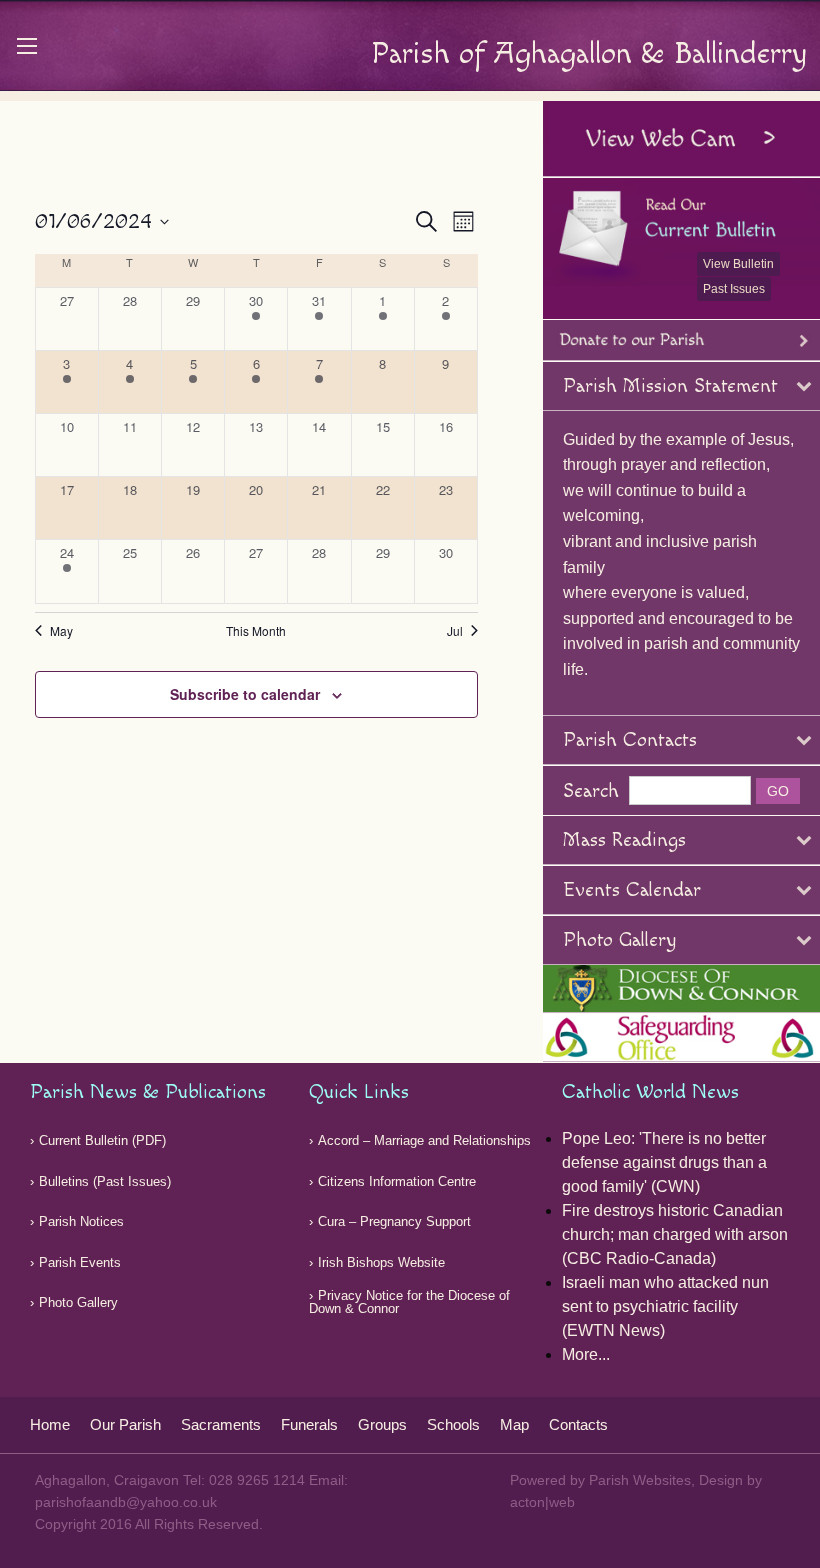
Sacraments (221, 1424)
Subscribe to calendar (245, 694)
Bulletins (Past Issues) (105, 1181)
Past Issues (734, 289)
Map (514, 1424)
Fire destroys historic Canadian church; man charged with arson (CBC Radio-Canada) (675, 1234)
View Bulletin (738, 264)
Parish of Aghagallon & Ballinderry (589, 54)
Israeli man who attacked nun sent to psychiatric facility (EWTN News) (665, 1306)
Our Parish (125, 1424)
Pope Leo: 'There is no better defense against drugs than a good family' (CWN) (664, 1162)
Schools (453, 1424)
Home (50, 1424)
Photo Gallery (78, 1302)
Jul (455, 631)
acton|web (542, 1502)
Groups (382, 1424)
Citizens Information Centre (397, 1181)
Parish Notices (81, 1221)
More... (586, 1354)
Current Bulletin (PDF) (102, 1140)
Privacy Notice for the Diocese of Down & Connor (409, 1302)
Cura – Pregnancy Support (394, 1221)
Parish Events (80, 1262)
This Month (256, 631)
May (61, 631)
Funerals (309, 1424)
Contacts (578, 1424)
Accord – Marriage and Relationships (424, 1140)
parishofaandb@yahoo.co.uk (126, 1502)
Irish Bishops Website (381, 1262)
